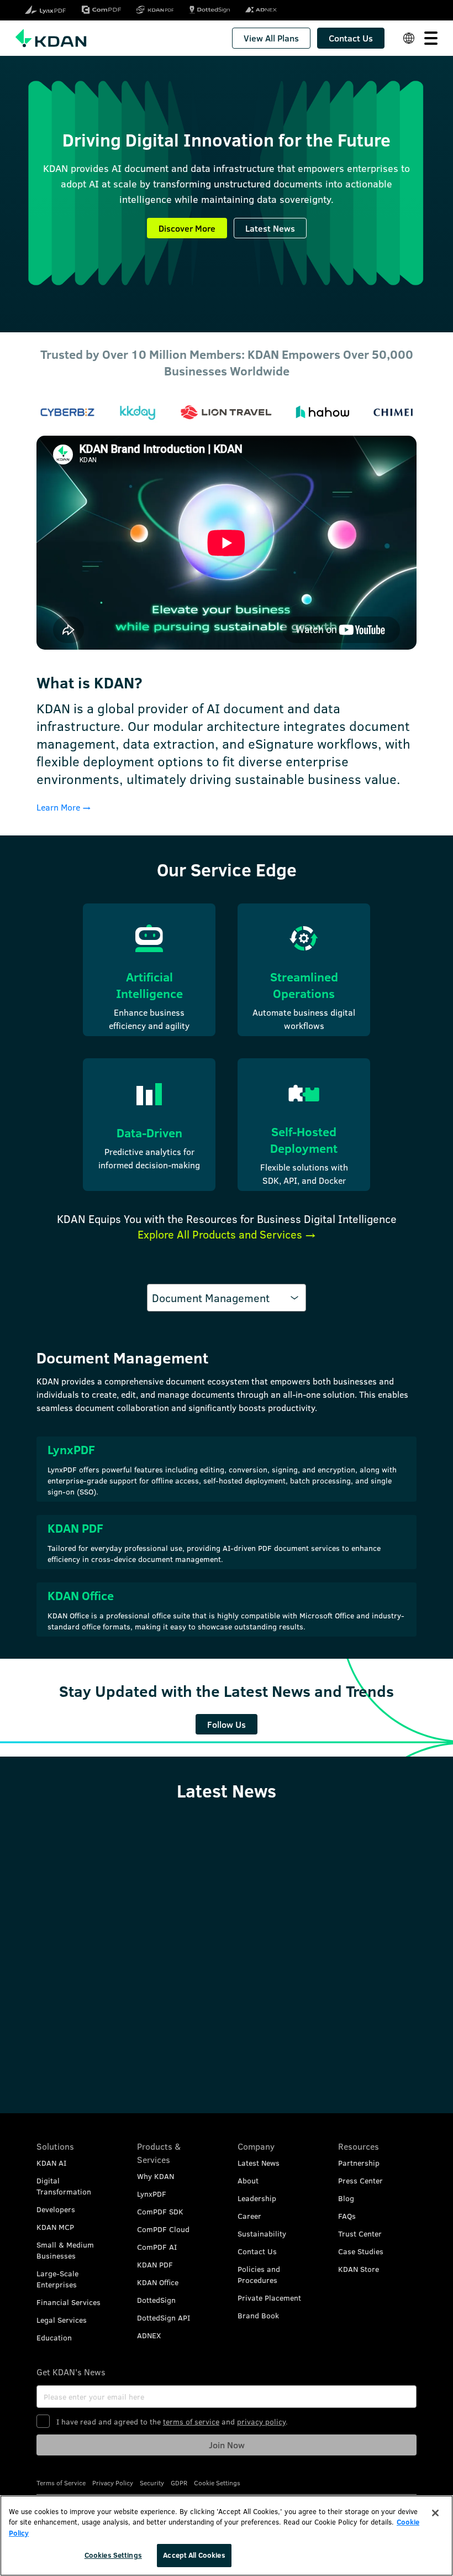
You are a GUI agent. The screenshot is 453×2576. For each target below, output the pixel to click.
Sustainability (262, 2233)
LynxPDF (152, 2194)
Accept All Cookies (194, 2555)
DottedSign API (164, 2318)
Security (152, 2483)
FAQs (347, 2216)
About (248, 2180)
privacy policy (261, 2421)
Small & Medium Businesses (65, 2250)
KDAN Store (359, 2269)
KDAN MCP (55, 2227)
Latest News (259, 2163)
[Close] (435, 2513)
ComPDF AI (157, 2247)
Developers (56, 2209)
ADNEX (149, 2335)
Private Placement (269, 2298)
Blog (346, 2198)
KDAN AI (51, 2163)
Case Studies (361, 2251)
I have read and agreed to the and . (172, 2421)
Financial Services (69, 2302)
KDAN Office (158, 2282)
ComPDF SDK (160, 2211)
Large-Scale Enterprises (57, 2279)
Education (54, 2337)
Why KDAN (156, 2176)
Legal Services (62, 2320)
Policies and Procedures (259, 2274)
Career (249, 2216)
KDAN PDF (155, 2264)
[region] (227, 2536)
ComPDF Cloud (163, 2229)
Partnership (359, 2163)
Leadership (257, 2198)
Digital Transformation (64, 2186)
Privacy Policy (113, 2483)
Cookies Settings (113, 2555)
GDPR (179, 2483)
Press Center (360, 2180)
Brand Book (258, 2315)
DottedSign (156, 2300)
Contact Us (257, 2251)
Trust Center (360, 2233)
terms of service (191, 2421)
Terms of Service (61, 2483)
